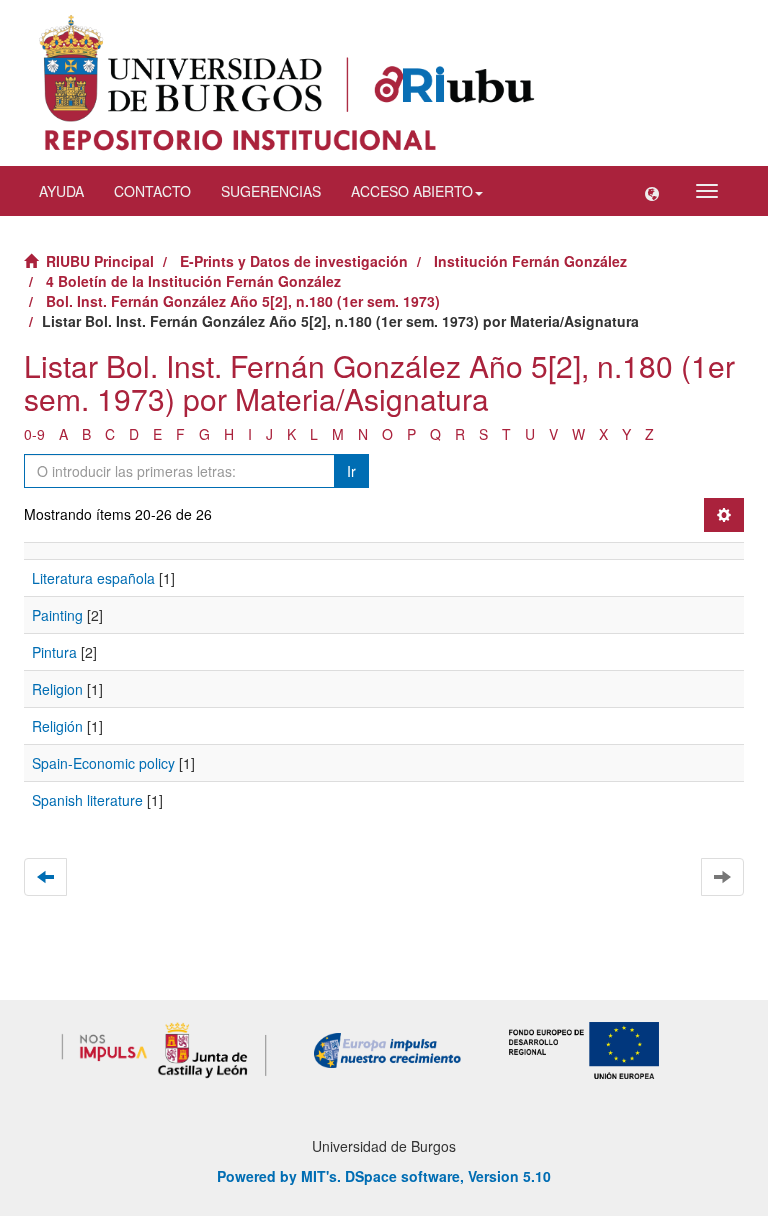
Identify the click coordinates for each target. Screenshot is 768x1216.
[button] (652, 191)
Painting (57, 615)
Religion (57, 689)
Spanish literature (87, 800)
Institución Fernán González (530, 261)
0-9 (34, 434)
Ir (351, 471)
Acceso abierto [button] (412, 191)
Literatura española (93, 578)
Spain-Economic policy (103, 763)
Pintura (54, 652)
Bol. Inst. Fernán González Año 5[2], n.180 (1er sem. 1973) (243, 301)
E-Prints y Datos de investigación (294, 261)
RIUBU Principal (100, 261)
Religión (57, 726)
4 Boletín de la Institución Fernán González (193, 281)
